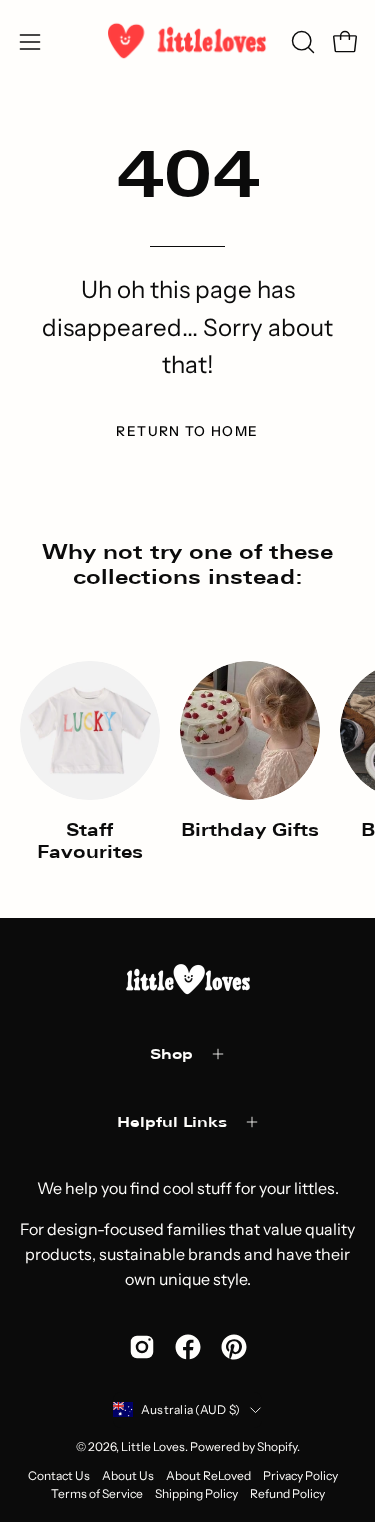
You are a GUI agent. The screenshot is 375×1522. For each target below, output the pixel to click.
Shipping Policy (196, 1493)
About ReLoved (208, 1475)
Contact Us (59, 1475)
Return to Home (187, 431)
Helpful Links (172, 1121)
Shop (171, 1053)
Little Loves (153, 1446)
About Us (128, 1475)
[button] (301, 42)
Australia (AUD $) (190, 1409)
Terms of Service (97, 1493)
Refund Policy (287, 1493)
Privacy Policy (300, 1475)
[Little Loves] (188, 41)
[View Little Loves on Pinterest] (234, 1347)
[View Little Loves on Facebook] (188, 1347)
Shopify (277, 1446)
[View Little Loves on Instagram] (142, 1347)
